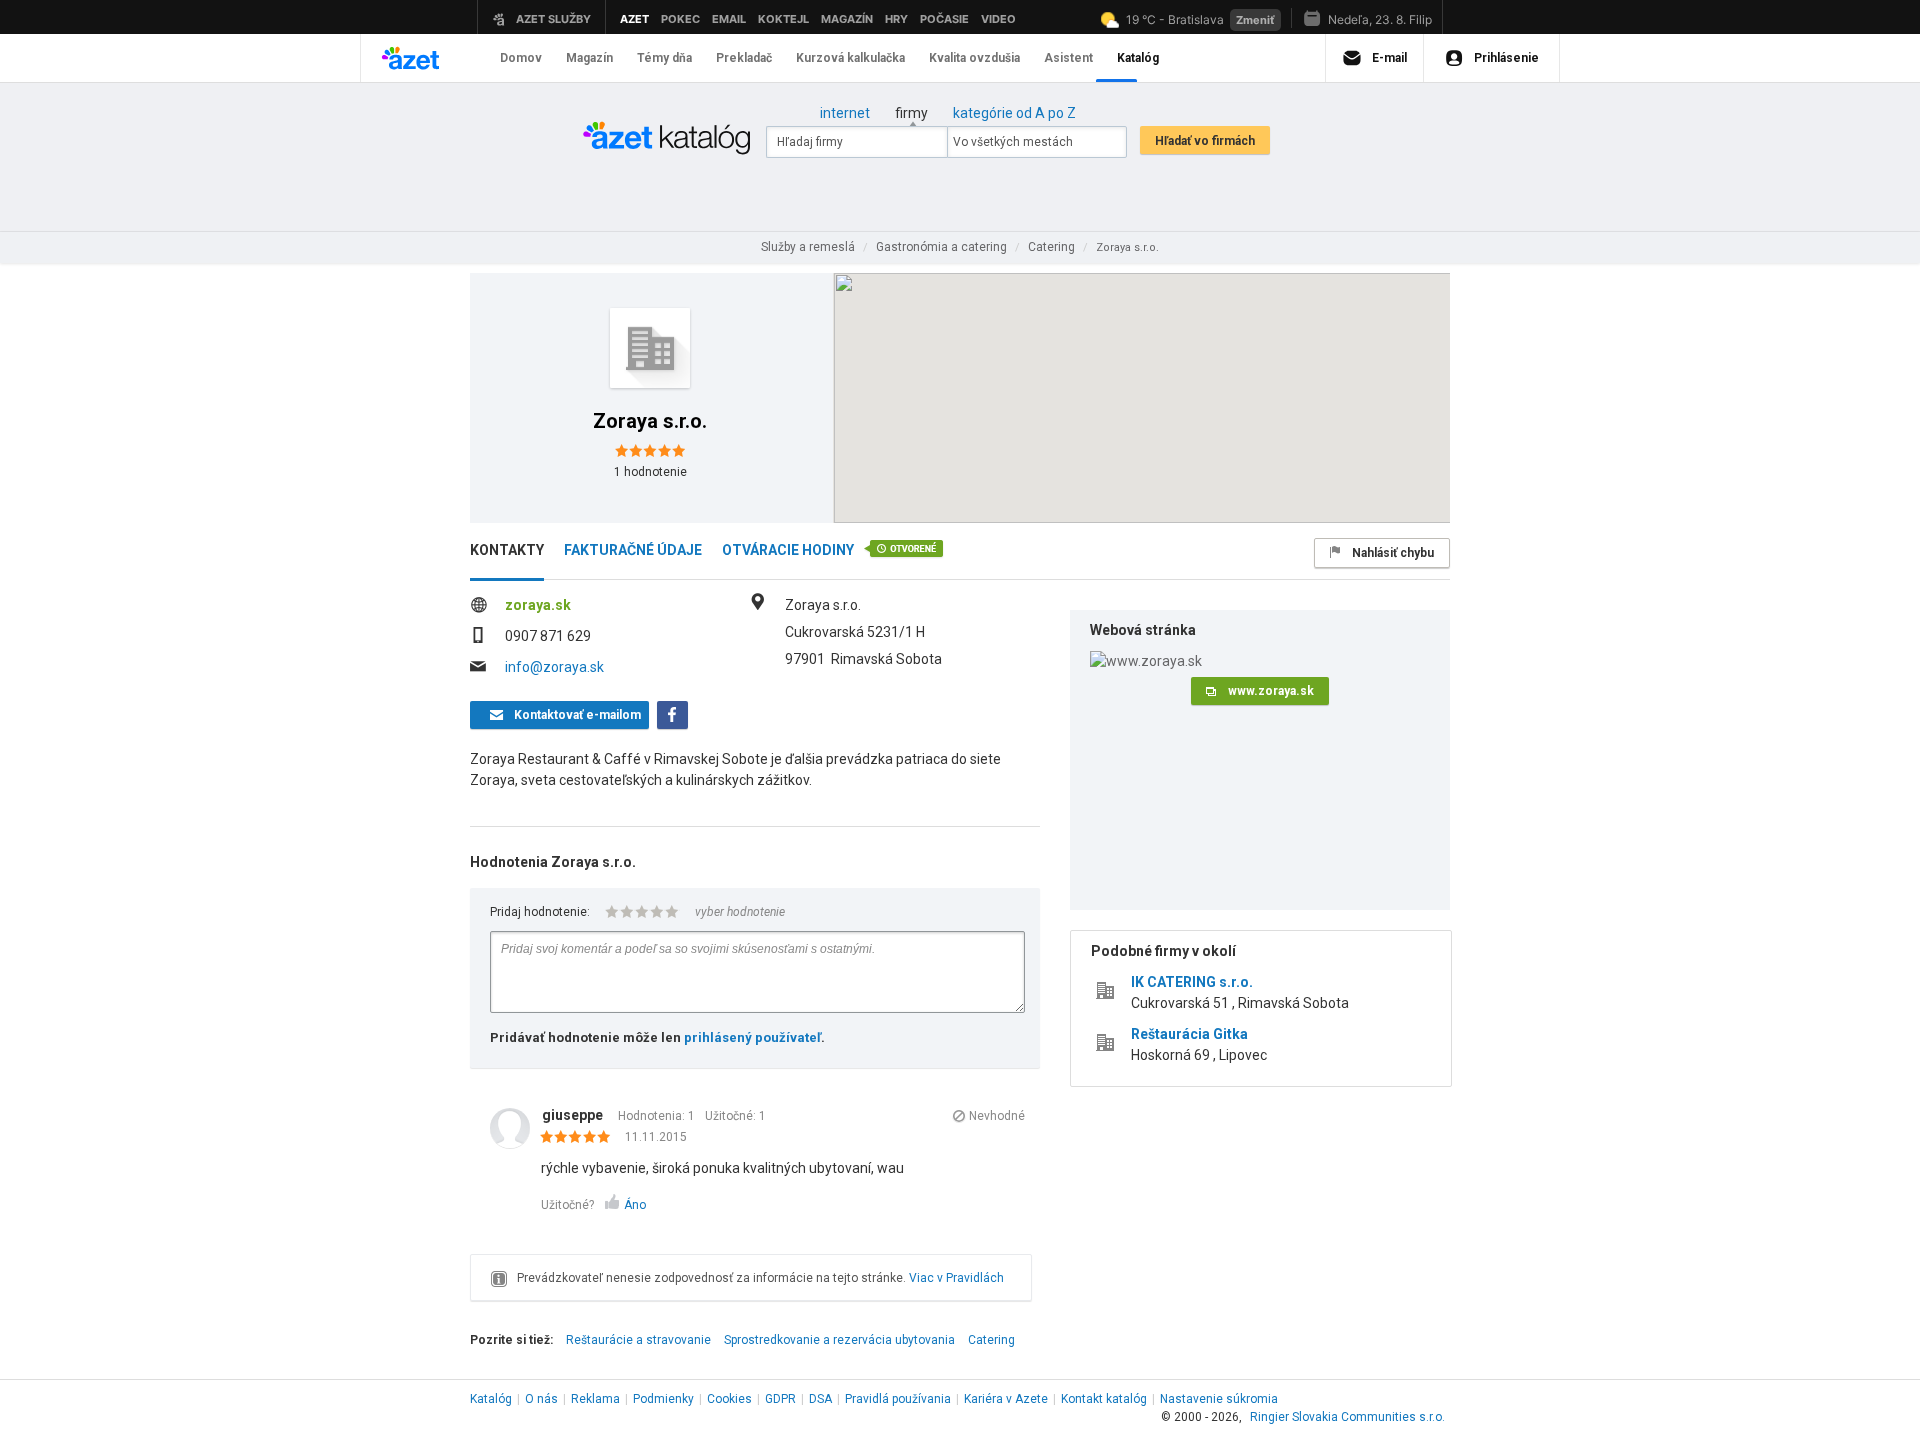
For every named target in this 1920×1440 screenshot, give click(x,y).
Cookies (729, 1399)
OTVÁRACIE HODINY (788, 550)
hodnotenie (650, 472)
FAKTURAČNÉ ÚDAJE (633, 550)
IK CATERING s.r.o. (1192, 982)
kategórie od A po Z (1014, 113)
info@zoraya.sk (554, 667)
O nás (541, 1399)
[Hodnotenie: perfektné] (580, 1138)
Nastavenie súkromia (1219, 1399)
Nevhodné (997, 1116)
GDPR (780, 1399)
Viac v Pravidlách (956, 1278)
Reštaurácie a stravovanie (638, 1340)
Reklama (595, 1399)
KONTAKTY (507, 550)
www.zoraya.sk (1271, 691)
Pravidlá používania (898, 1399)
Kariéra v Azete (1006, 1399)
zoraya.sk (538, 605)
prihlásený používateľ (752, 1037)
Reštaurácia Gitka (1189, 1034)
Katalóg (491, 1399)
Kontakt (1104, 1399)
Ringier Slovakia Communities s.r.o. (1347, 1417)
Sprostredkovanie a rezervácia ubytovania (839, 1340)
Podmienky (663, 1399)
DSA (820, 1399)
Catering (991, 1340)
